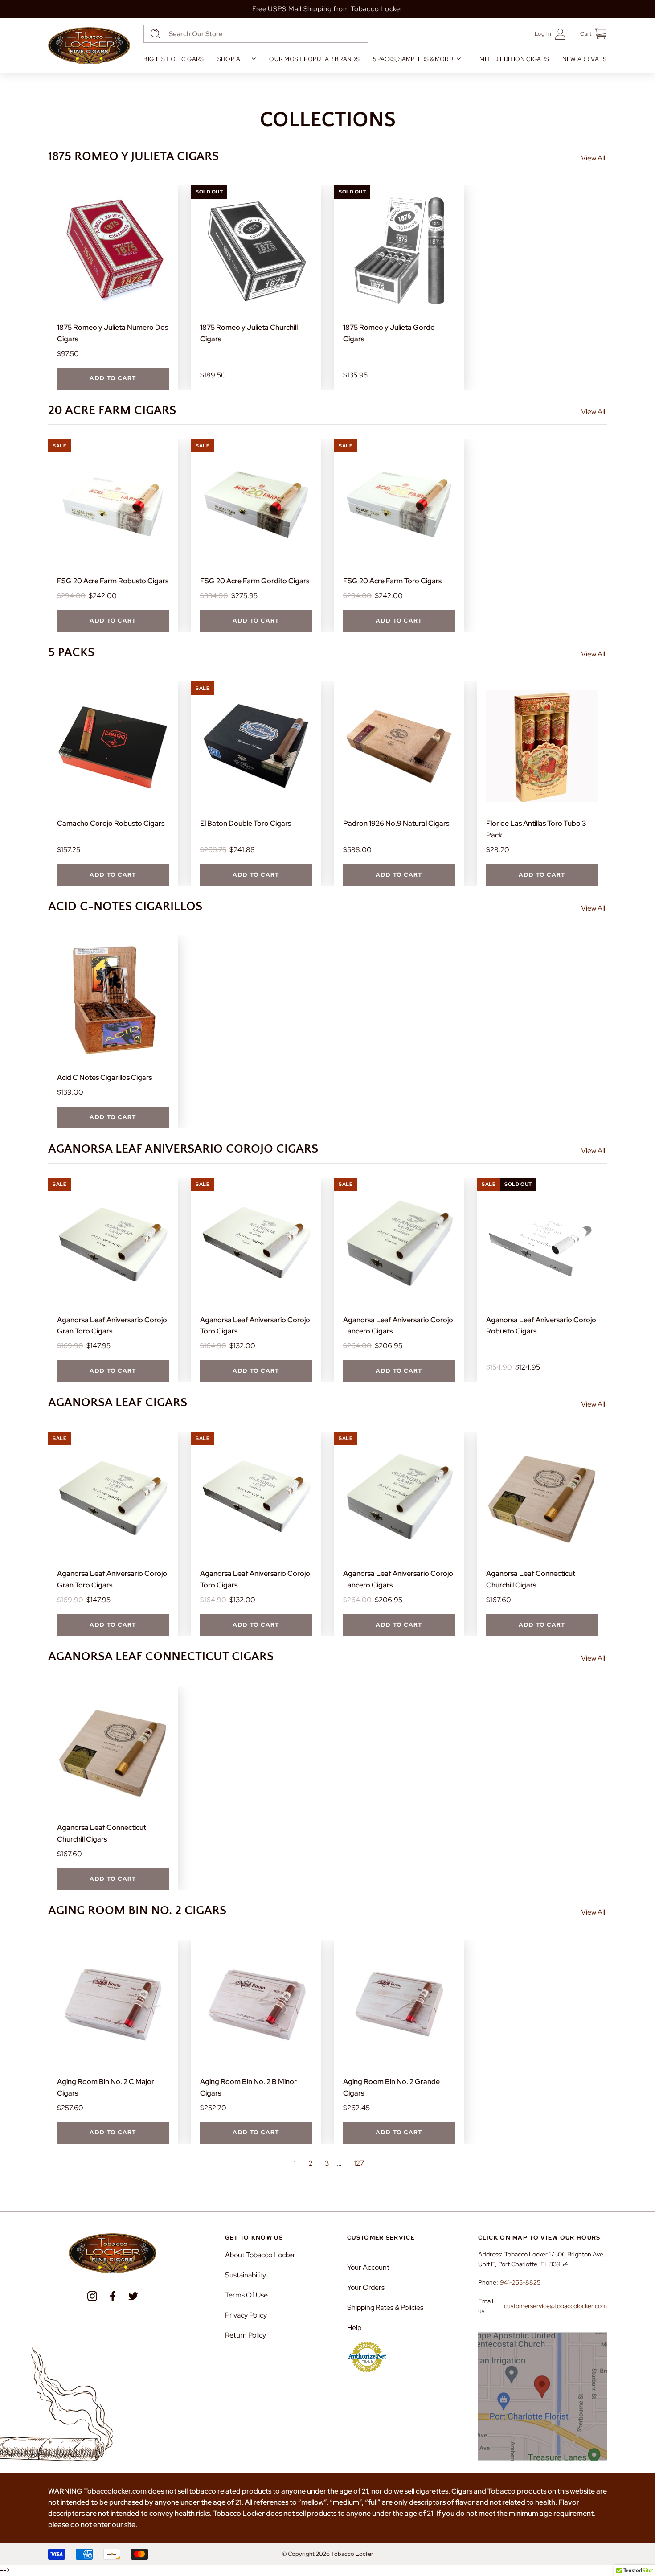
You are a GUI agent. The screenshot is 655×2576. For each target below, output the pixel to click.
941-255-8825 (520, 2282)
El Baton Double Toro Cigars (246, 823)
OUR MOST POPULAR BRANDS (314, 59)
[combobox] (256, 34)
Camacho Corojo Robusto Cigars (111, 823)
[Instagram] (92, 2296)
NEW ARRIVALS (585, 59)
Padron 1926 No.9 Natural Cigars (396, 823)
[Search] (156, 34)
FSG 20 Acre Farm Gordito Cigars (255, 581)
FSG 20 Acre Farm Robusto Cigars (113, 581)
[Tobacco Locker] (89, 46)
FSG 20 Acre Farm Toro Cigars (392, 581)
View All (593, 158)
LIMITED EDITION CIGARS (512, 59)
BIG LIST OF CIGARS (174, 59)
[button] (590, 34)
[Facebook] (113, 2296)
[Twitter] (133, 2296)
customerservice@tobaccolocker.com (555, 2306)
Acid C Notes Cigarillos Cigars (104, 1077)
